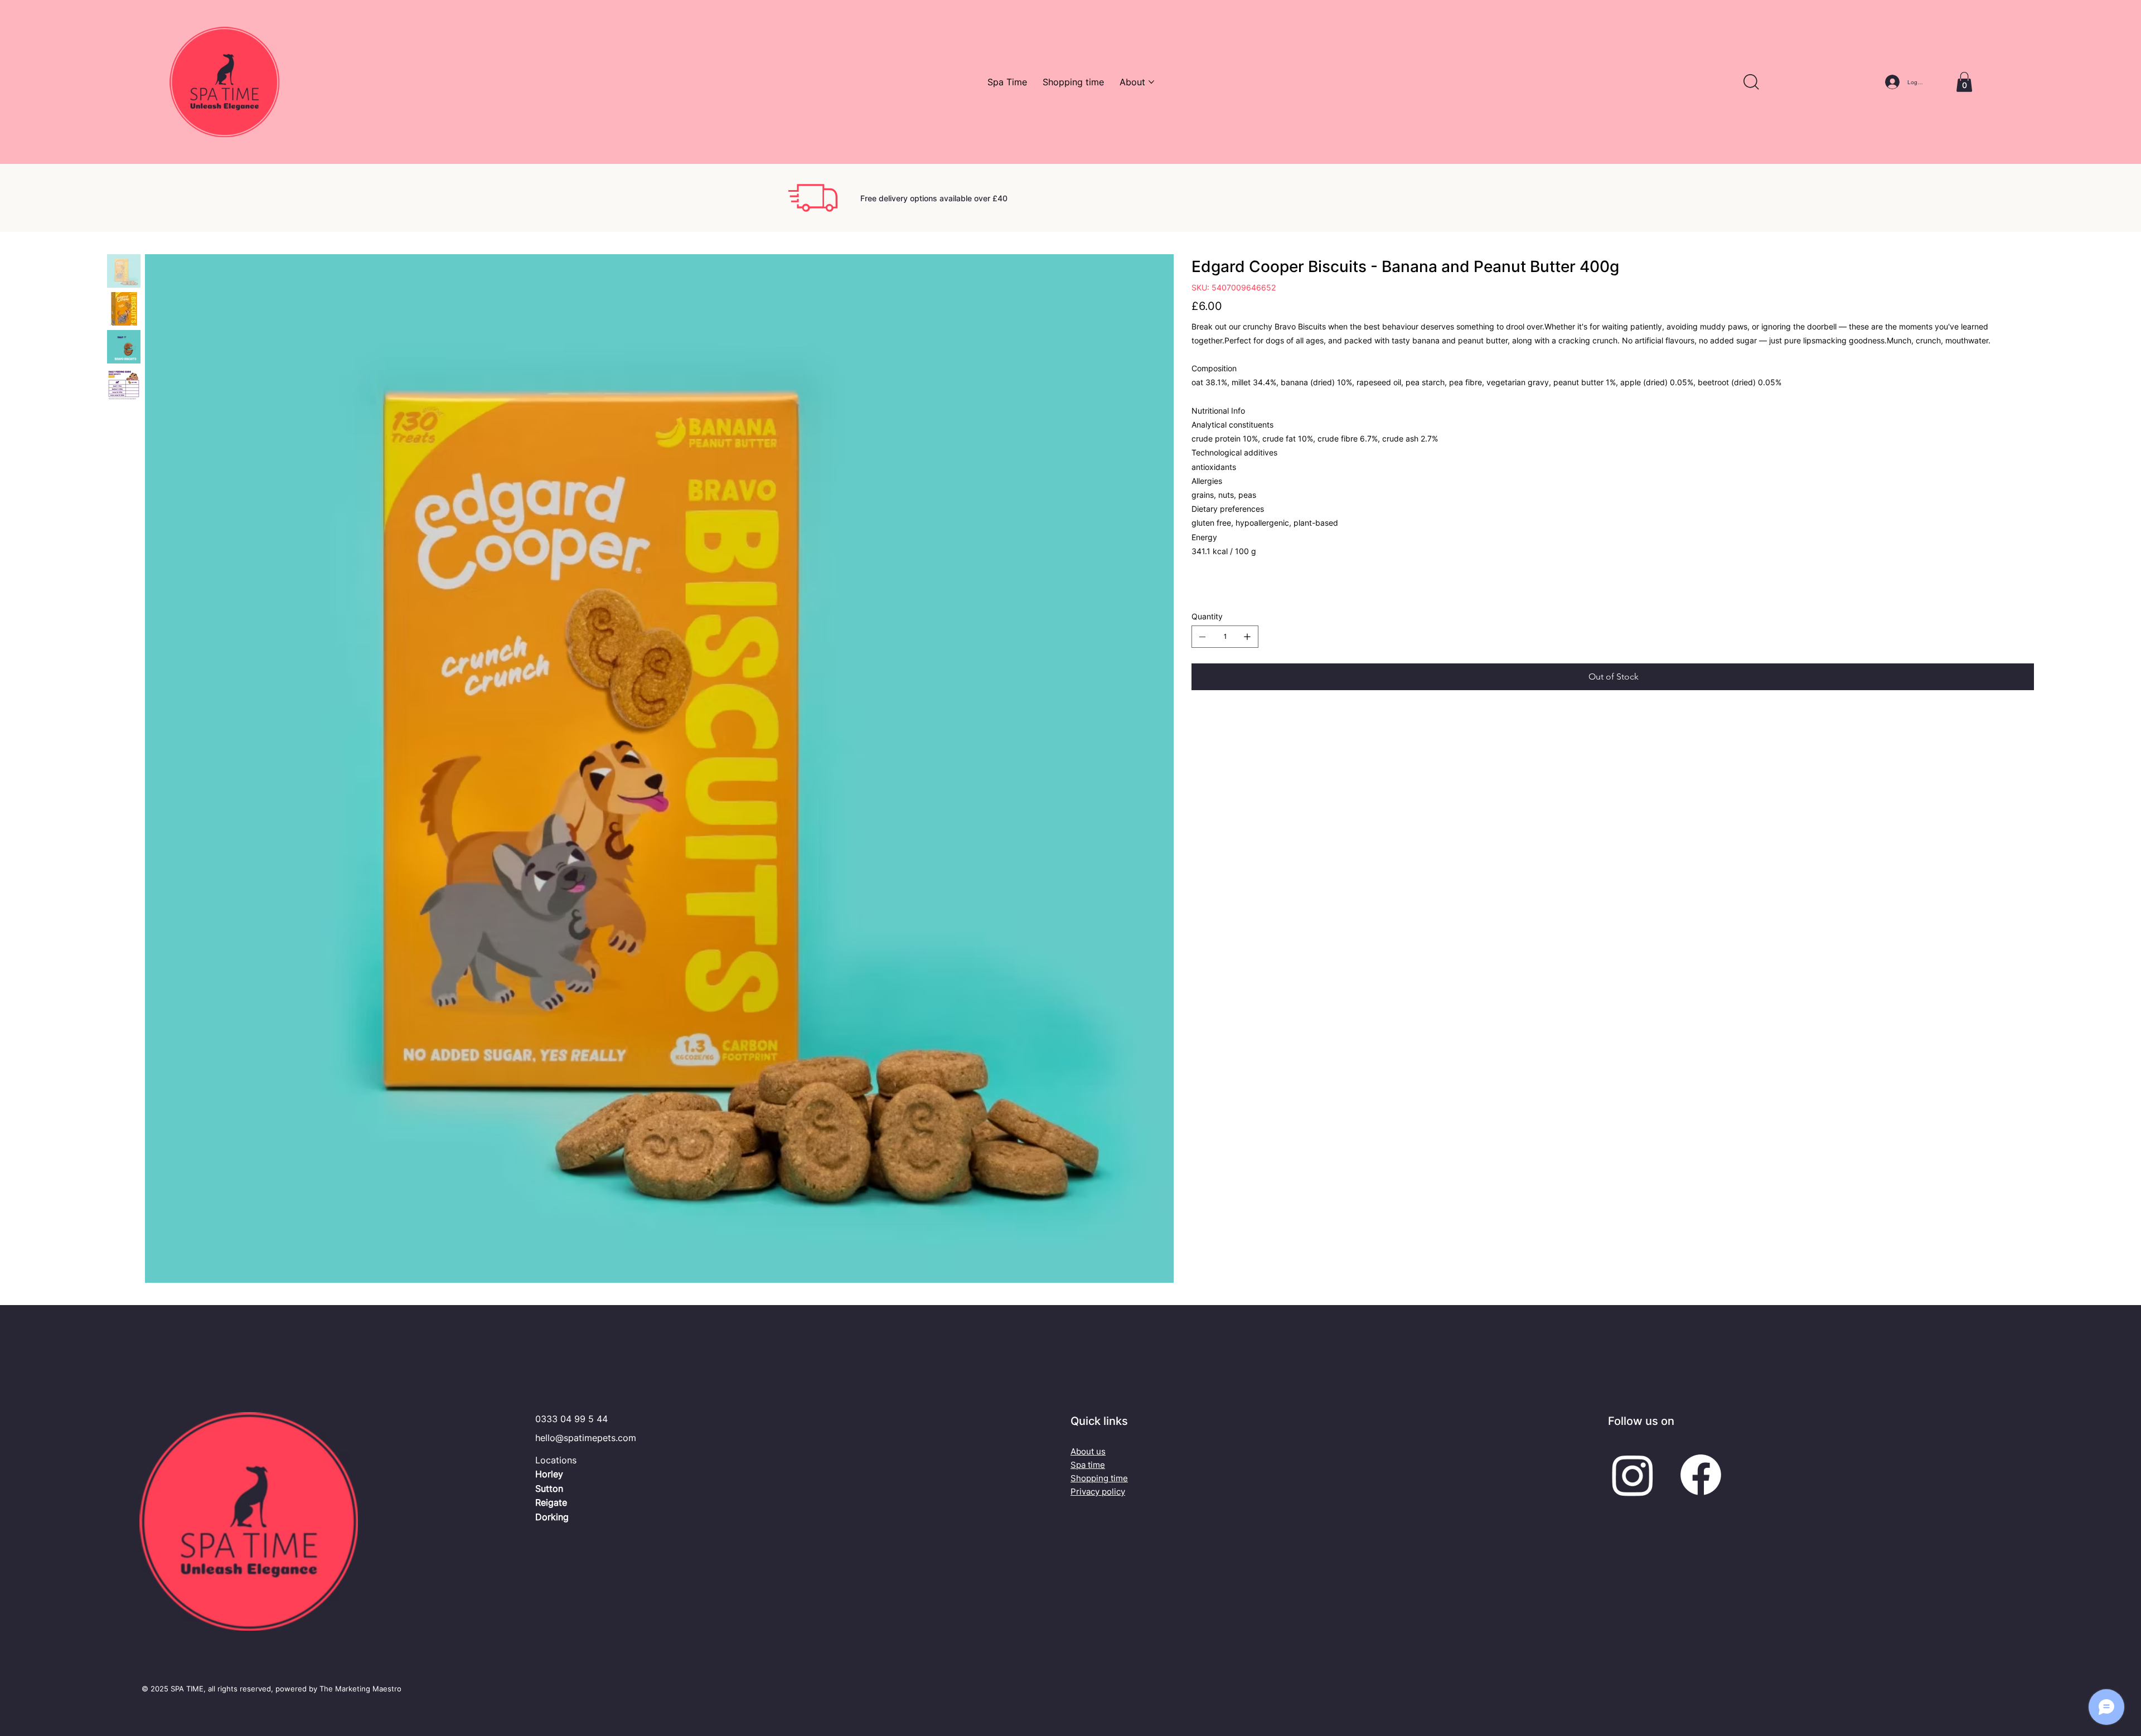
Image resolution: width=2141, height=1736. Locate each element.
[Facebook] (1701, 1475)
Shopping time (1099, 1478)
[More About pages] (1151, 82)
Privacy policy (1098, 1492)
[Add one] (1247, 637)
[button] (1751, 82)
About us (1088, 1451)
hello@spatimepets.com (586, 1438)
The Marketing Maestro (360, 1689)
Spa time (1088, 1465)
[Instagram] (1633, 1475)
